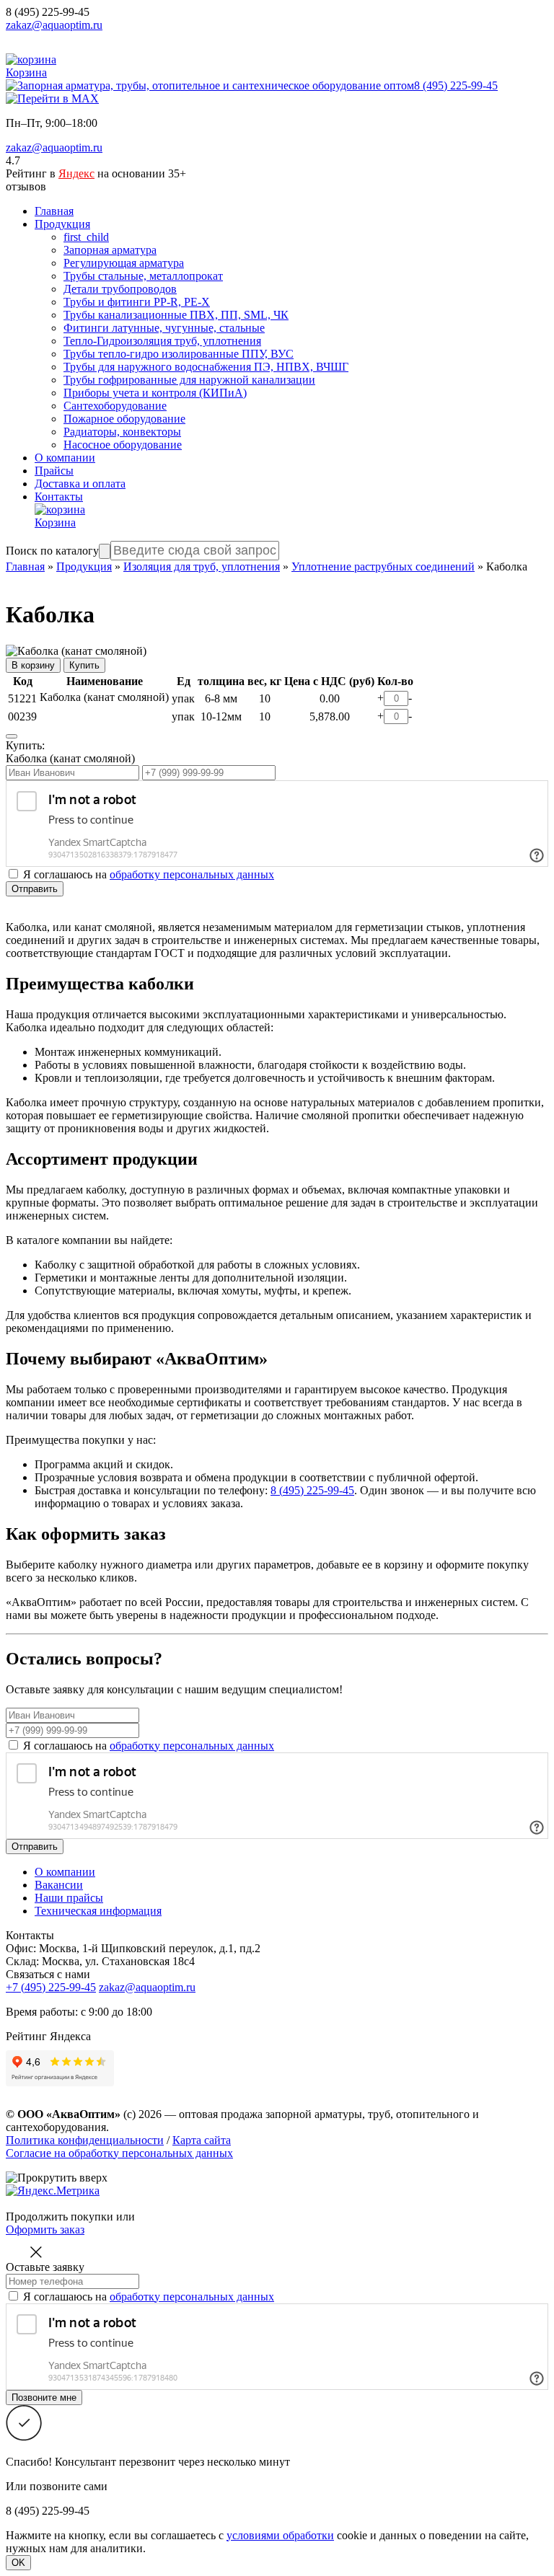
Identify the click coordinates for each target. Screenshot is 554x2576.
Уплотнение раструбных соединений (383, 566)
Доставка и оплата (80, 484)
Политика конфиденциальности (85, 2140)
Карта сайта (202, 2140)
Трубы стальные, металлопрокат (143, 276)
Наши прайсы (69, 1898)
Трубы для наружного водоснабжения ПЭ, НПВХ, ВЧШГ (206, 367)
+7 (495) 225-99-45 (51, 1987)
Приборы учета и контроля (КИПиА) (155, 393)
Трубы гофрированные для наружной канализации (189, 380)
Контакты (59, 497)
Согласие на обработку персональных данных (119, 2153)
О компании (65, 458)
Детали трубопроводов (120, 289)
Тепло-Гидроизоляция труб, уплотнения (162, 341)
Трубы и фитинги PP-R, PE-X (137, 302)
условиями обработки (280, 2535)
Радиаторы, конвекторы (122, 432)
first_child (86, 237)
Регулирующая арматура (124, 263)
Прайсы (54, 471)
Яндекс (76, 173)
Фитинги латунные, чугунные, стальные (164, 328)
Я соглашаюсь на (149, 1746)
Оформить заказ (45, 2229)
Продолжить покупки (60, 2216)
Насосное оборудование (123, 445)
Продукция (62, 224)
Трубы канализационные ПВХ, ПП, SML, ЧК (176, 315)
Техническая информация (98, 1911)
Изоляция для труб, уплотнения (202, 566)
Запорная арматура (110, 250)
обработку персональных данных (192, 874)
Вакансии (59, 1885)
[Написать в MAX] (52, 98)
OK (18, 2563)
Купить (84, 665)
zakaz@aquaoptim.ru (54, 25)
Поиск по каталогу (52, 551)
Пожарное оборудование (124, 419)
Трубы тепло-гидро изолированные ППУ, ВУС (179, 354)
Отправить (35, 889)
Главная (54, 211)
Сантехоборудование (115, 406)
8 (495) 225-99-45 (48, 12)
